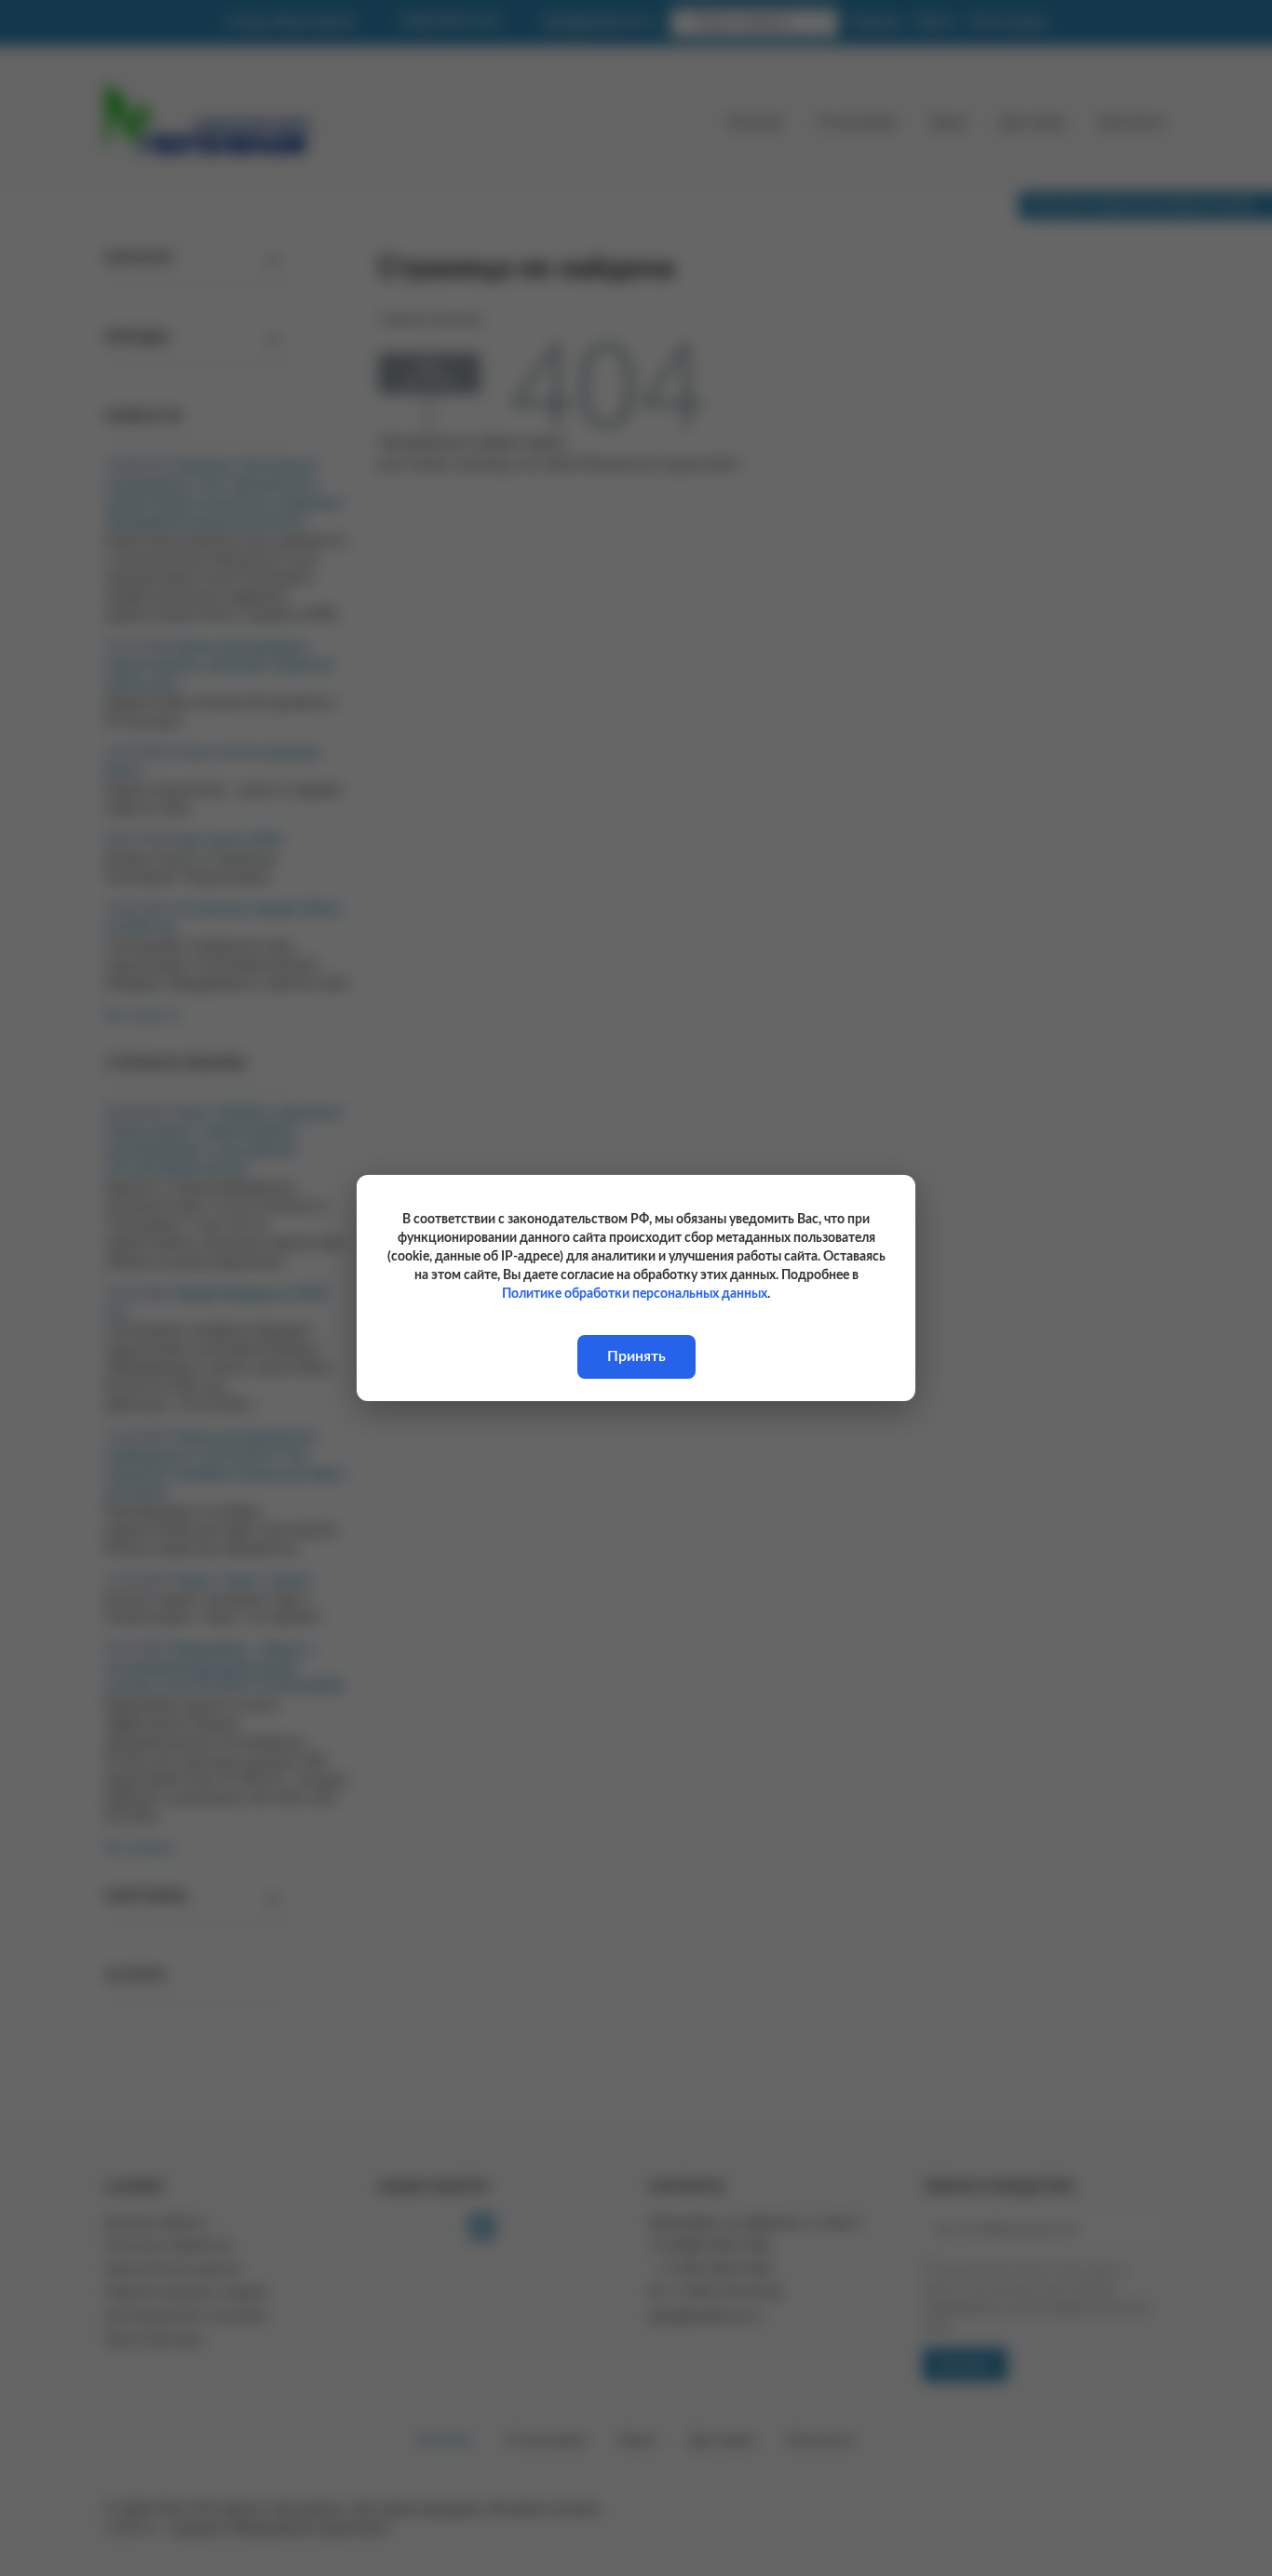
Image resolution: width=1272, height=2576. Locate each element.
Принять (636, 1356)
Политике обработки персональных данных (635, 1294)
